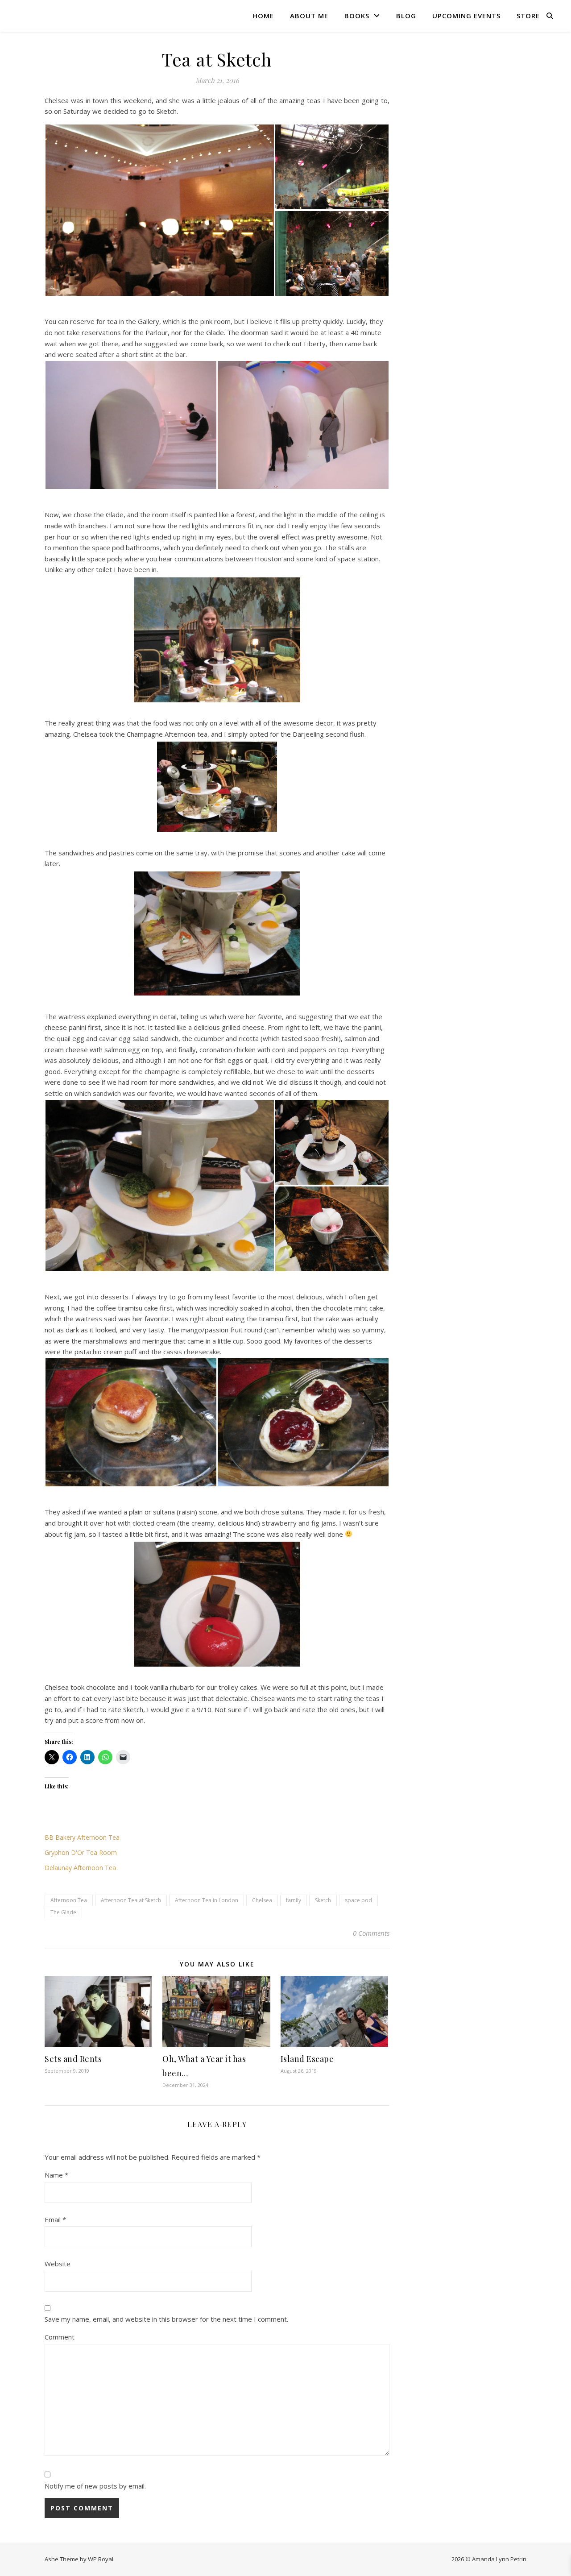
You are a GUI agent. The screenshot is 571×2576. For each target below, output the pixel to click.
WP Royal (101, 2559)
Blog (406, 16)
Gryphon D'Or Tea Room (81, 1852)
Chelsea (262, 1900)
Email (55, 2219)
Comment (60, 2337)
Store (528, 16)
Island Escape (307, 2059)
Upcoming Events (466, 16)
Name (56, 2175)
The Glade (63, 1912)
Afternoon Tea (69, 1900)
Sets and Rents (73, 2059)
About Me (309, 16)
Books (357, 16)
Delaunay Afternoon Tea (80, 1868)
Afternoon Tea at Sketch (131, 1900)
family (294, 1900)
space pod (358, 1900)
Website (58, 2264)
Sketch (323, 1900)
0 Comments (371, 1933)
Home (263, 16)
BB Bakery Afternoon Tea (82, 1837)
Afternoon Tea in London (207, 1900)
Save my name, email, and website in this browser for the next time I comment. (166, 2319)
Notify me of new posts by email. (95, 2486)
